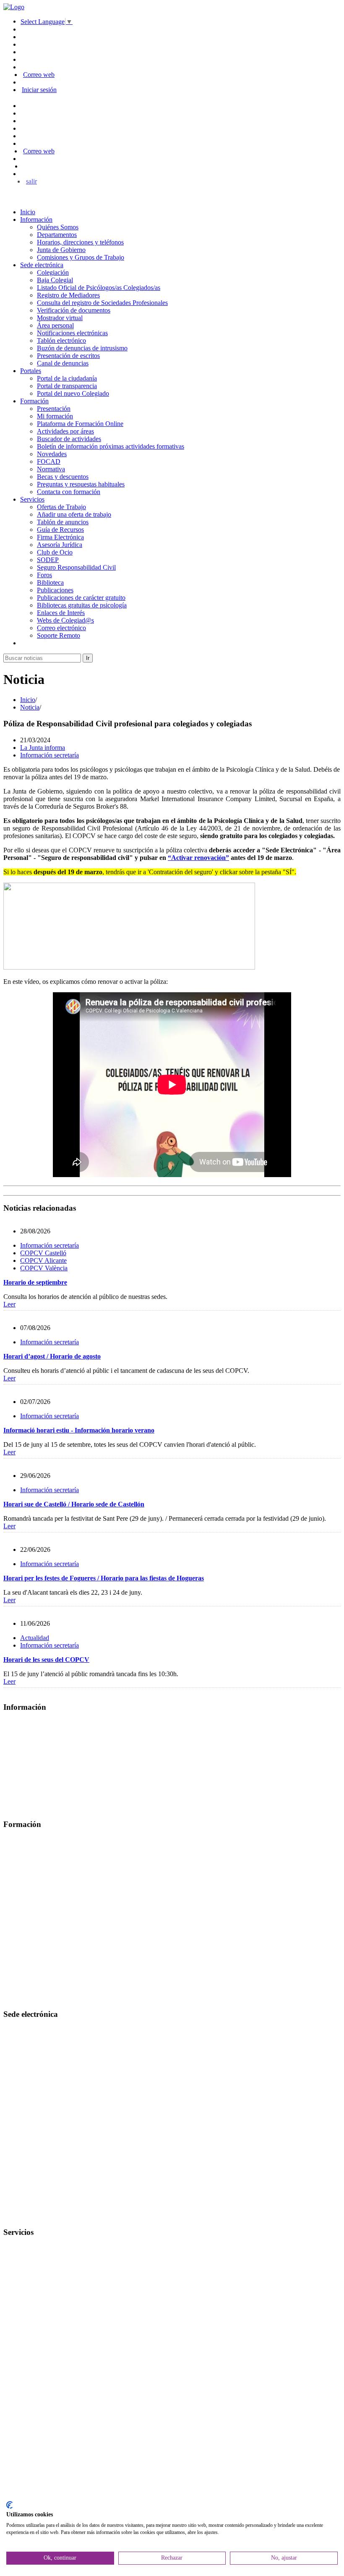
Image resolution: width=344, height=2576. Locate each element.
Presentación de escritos (68, 356)
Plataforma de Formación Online (80, 424)
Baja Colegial (55, 280)
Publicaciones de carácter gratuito (81, 598)
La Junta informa (43, 748)
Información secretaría (50, 755)
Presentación (54, 409)
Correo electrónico (61, 628)
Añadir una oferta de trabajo (74, 514)
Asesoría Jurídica (60, 545)
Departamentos (57, 235)
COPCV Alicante (43, 1260)
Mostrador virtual (60, 318)
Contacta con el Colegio (35, 2216)
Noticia (30, 707)
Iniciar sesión (39, 90)
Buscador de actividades (69, 439)
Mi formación (55, 416)
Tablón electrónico (61, 340)
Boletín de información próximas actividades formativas (111, 446)
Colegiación (53, 272)
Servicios (32, 499)
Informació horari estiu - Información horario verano (79, 1430)
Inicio (28, 212)
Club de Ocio (55, 552)
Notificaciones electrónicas (72, 333)
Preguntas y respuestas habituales (81, 484)
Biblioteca (50, 582)
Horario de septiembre (35, 1282)
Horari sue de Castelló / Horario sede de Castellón (74, 1504)
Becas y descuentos (63, 477)
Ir (88, 658)
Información (36, 219)
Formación (34, 401)
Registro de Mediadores (68, 295)
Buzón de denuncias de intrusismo (82, 348)
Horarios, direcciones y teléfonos (80, 242)
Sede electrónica (42, 265)
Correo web (39, 75)
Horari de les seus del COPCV (46, 1660)
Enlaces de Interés (61, 613)
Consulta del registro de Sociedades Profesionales (102, 303)
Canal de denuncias (63, 363)
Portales (31, 371)
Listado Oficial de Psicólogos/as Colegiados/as (99, 288)
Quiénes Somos (58, 227)
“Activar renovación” (198, 858)
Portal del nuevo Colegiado (73, 393)
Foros (44, 575)
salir (31, 181)
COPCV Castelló (43, 1253)
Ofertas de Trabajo (61, 507)
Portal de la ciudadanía (67, 378)
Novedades (52, 454)
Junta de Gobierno (61, 250)
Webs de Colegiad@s (65, 620)
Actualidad (35, 1638)
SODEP (48, 560)
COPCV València (44, 1268)
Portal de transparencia (67, 386)
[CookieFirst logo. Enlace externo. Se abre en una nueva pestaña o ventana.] (9, 2505)
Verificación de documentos (74, 310)
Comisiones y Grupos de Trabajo (81, 257)
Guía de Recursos (60, 530)
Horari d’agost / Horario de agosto (52, 1356)
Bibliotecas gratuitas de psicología (82, 605)
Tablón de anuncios (63, 522)
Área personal (55, 325)
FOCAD (49, 461)
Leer (9, 1304)
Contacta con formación (69, 492)
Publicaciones (55, 590)
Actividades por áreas (65, 431)
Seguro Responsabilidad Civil (76, 567)
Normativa (51, 469)
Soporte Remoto (59, 635)
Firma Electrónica (60, 537)
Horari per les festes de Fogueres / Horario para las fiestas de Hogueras (104, 1578)
